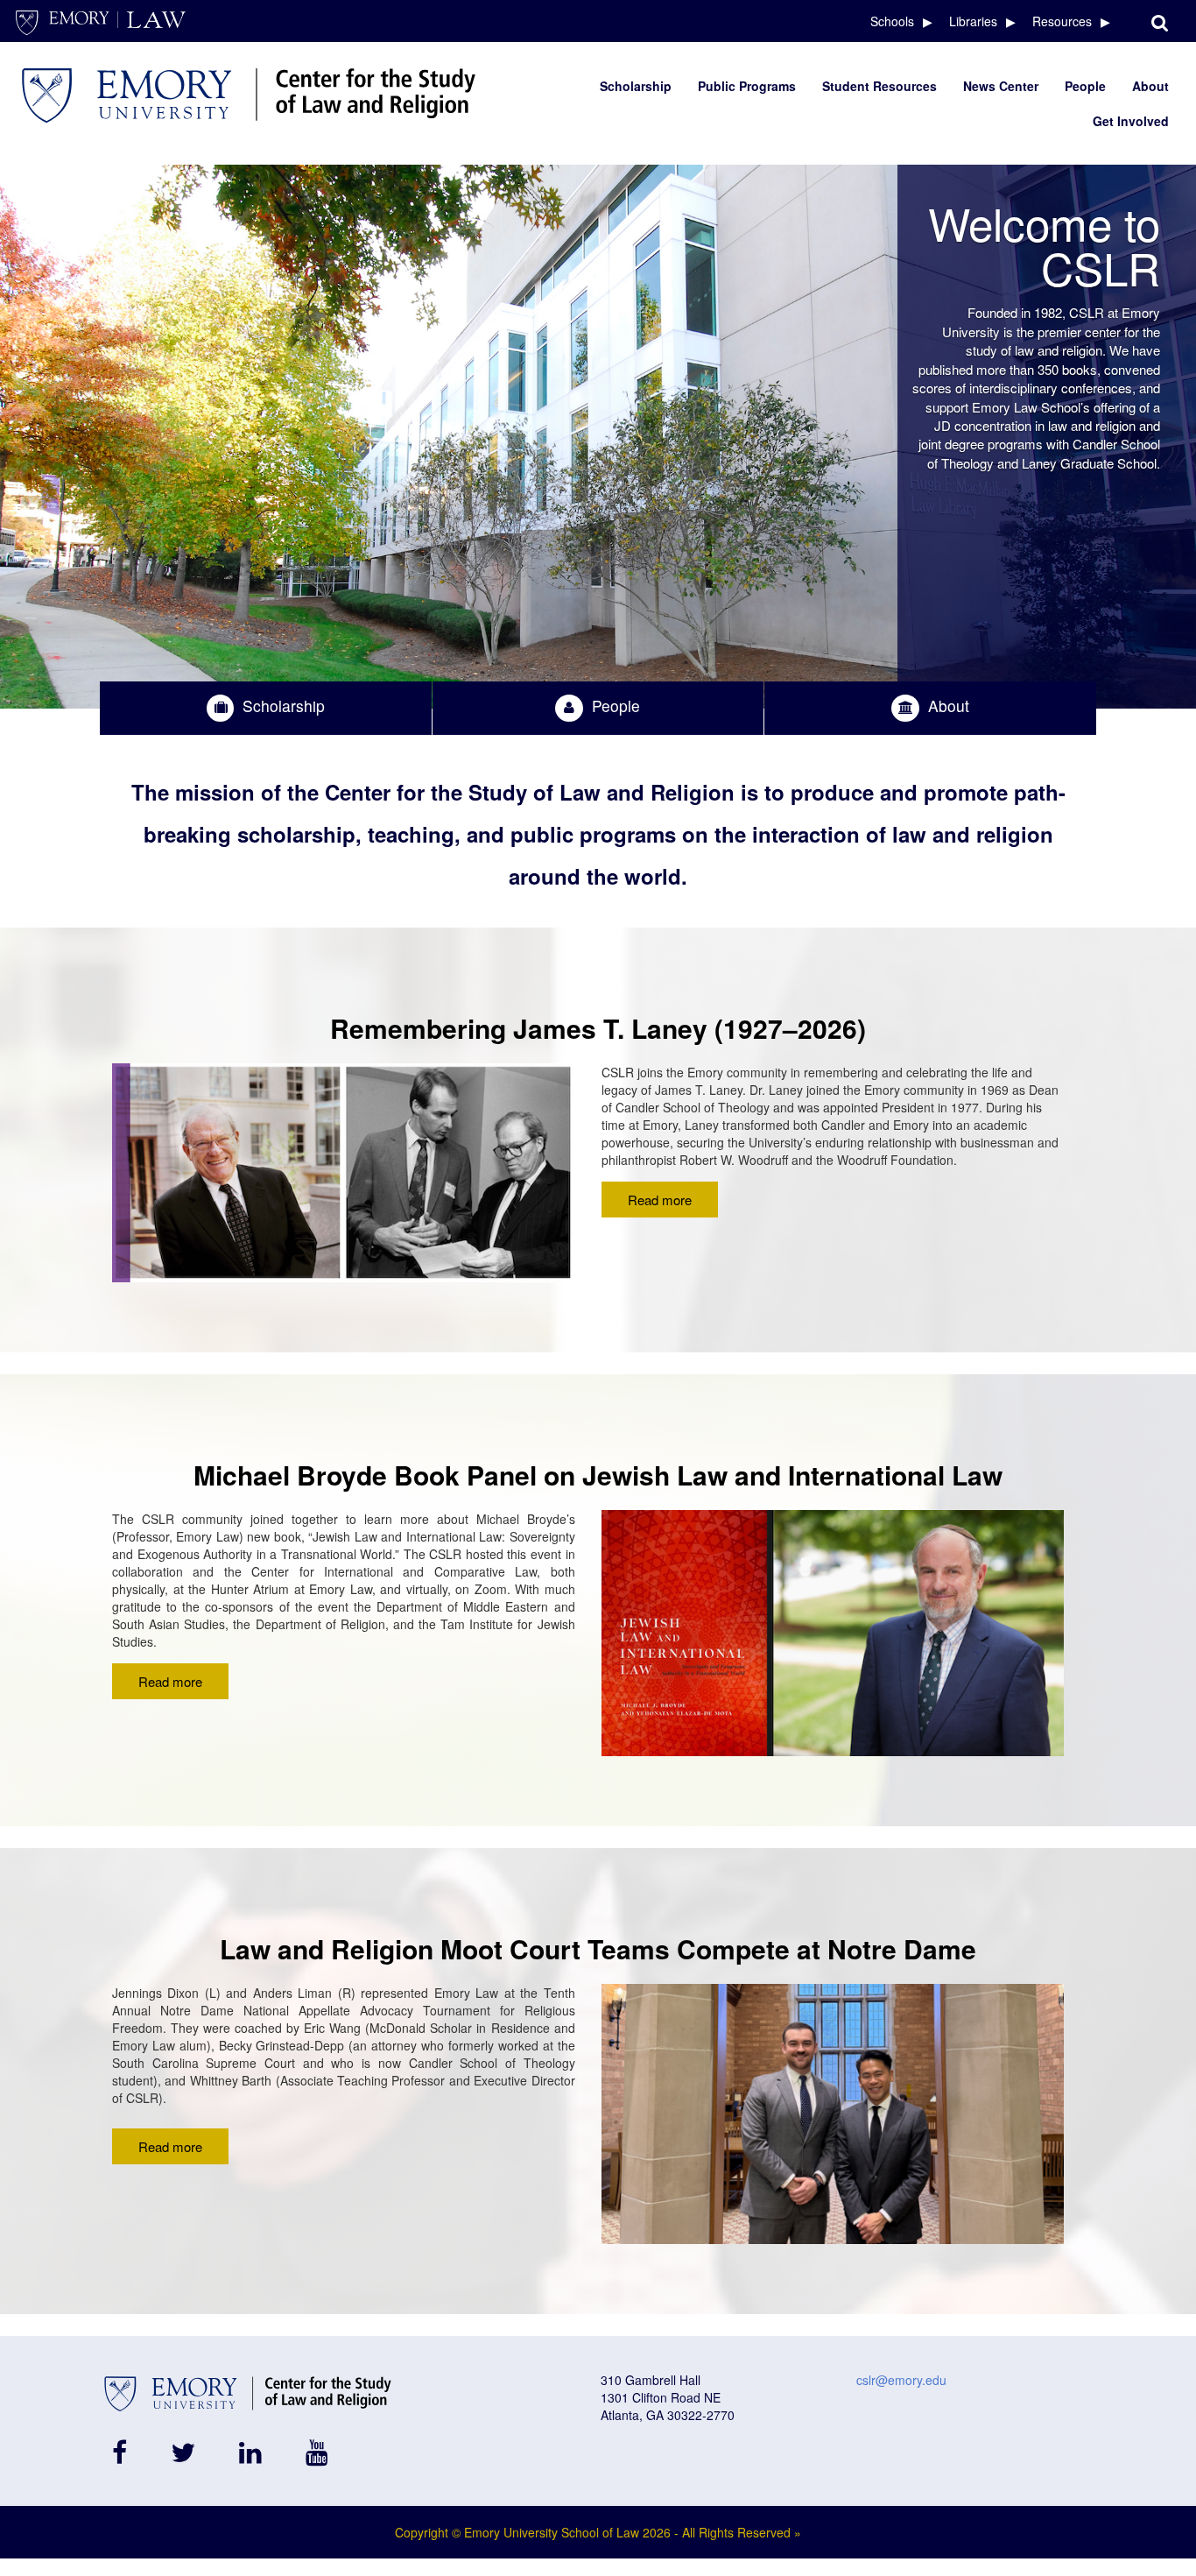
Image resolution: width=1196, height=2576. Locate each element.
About (1150, 86)
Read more (660, 1200)
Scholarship (636, 86)
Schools (892, 21)
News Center (1001, 86)
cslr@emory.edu (901, 2380)
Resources (1062, 21)
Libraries (973, 21)
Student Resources (879, 86)
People (1085, 86)
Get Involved (1131, 121)
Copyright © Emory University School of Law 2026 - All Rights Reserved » (598, 2532)
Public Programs (747, 86)
